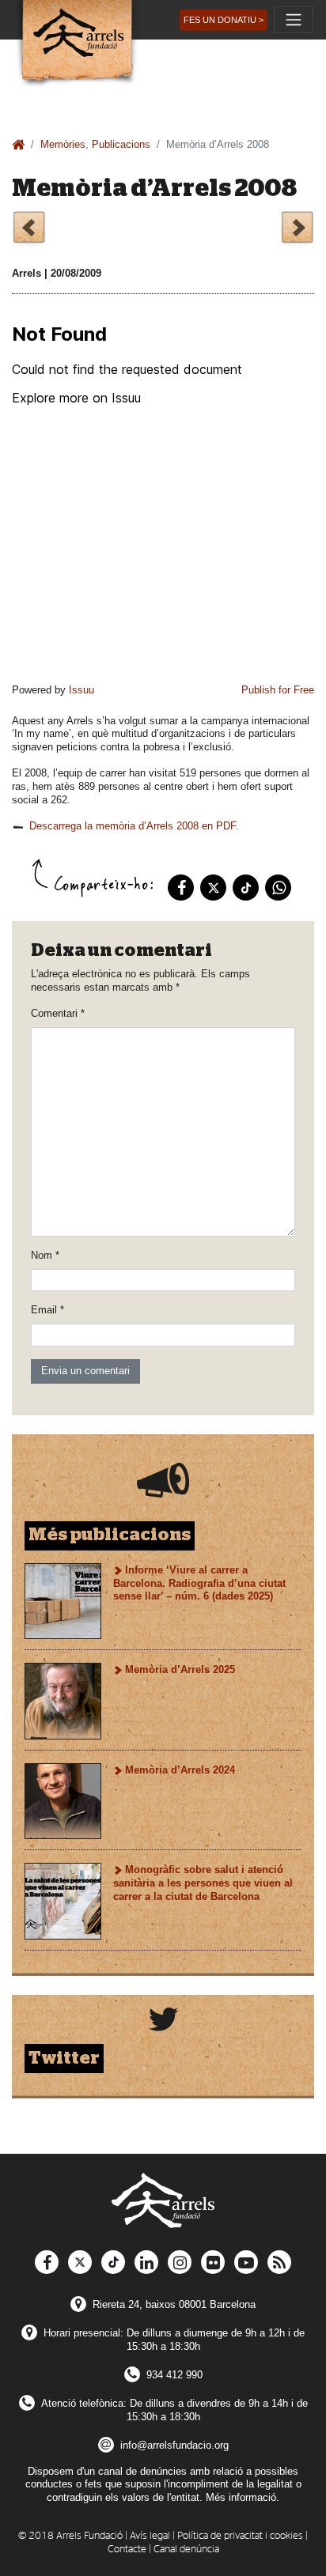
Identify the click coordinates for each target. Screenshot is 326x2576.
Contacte (127, 2550)
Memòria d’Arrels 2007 (29, 230)
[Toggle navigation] (294, 20)
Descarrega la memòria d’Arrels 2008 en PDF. (134, 826)
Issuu (81, 690)
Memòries (63, 144)
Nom (45, 1255)
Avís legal (150, 2536)
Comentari (58, 1013)
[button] (224, 20)
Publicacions (121, 144)
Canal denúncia (186, 2550)
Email (47, 1310)
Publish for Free (278, 690)
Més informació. (243, 2497)
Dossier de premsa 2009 (297, 230)
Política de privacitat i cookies (240, 2536)
